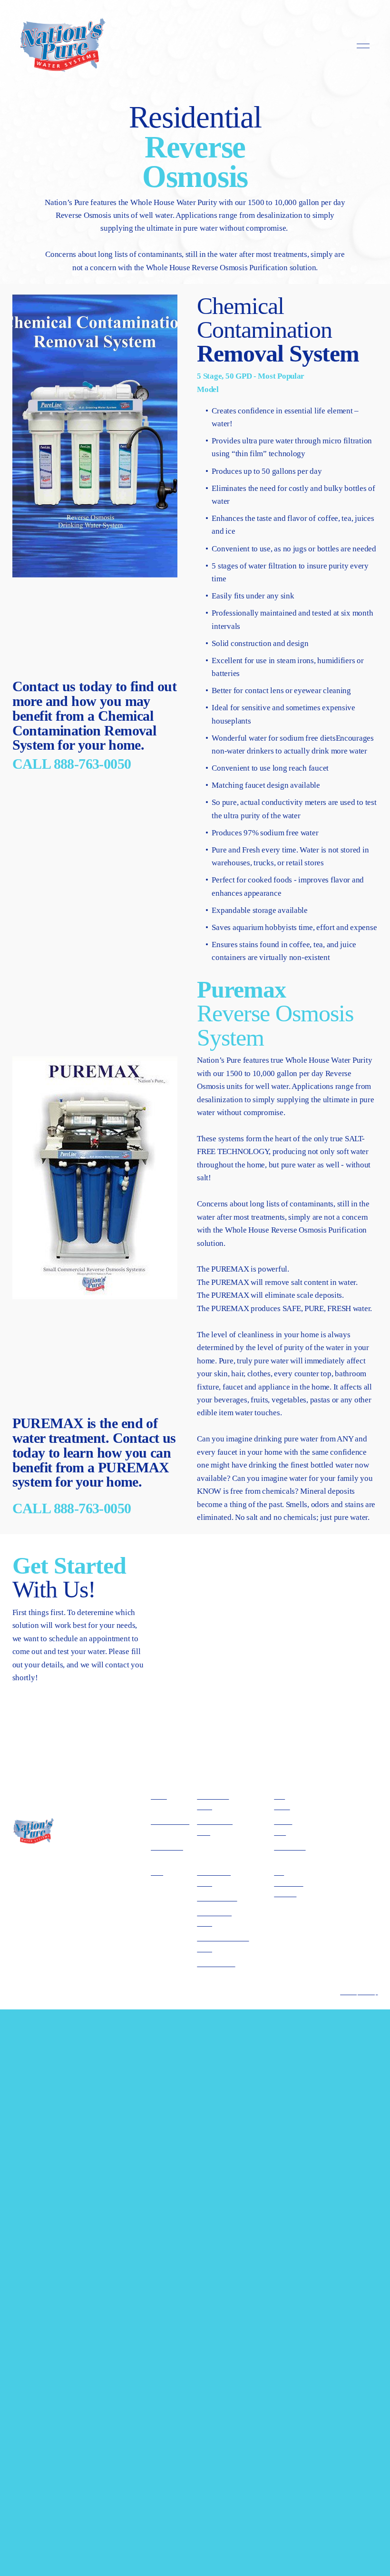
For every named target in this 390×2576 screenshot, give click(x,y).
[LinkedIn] (361, 1930)
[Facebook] (327, 1930)
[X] (344, 1930)
